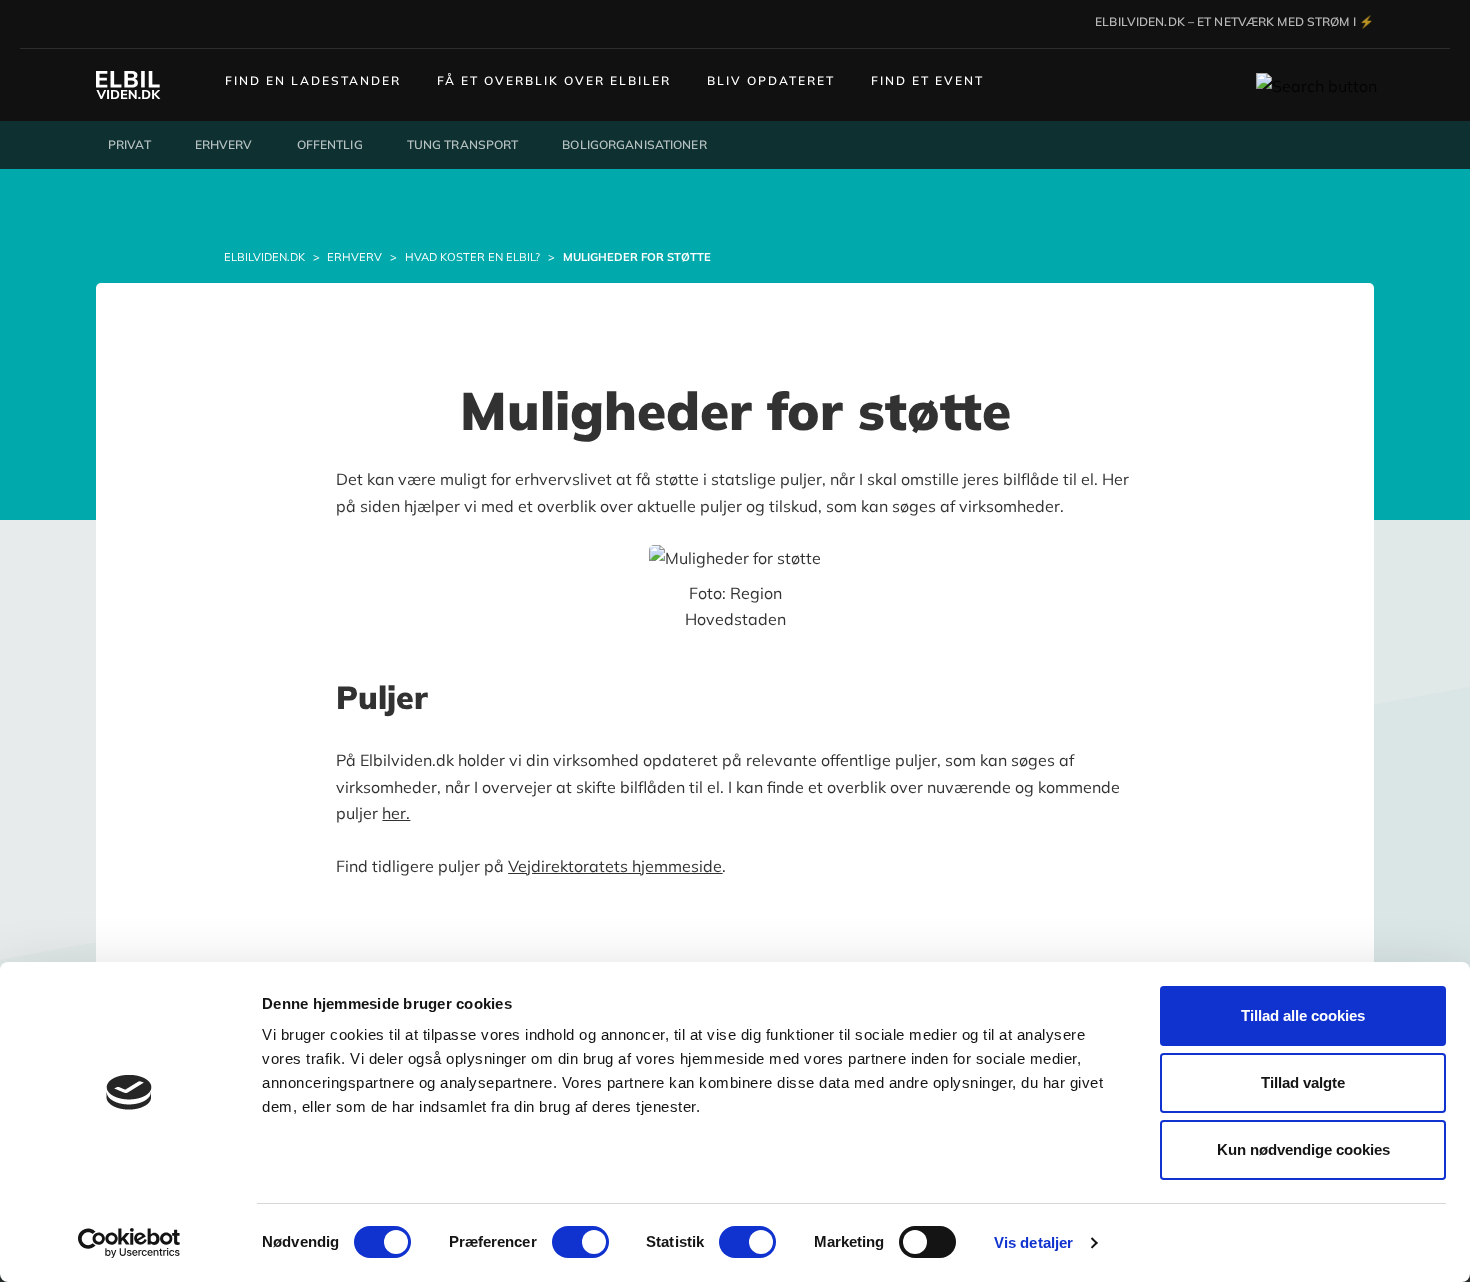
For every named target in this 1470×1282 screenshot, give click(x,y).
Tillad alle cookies (1303, 1015)
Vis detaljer (1033, 1242)
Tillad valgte (1303, 1082)
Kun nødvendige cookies (1303, 1149)
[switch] (580, 1242)
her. (396, 813)
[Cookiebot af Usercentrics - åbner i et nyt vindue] (129, 1243)
